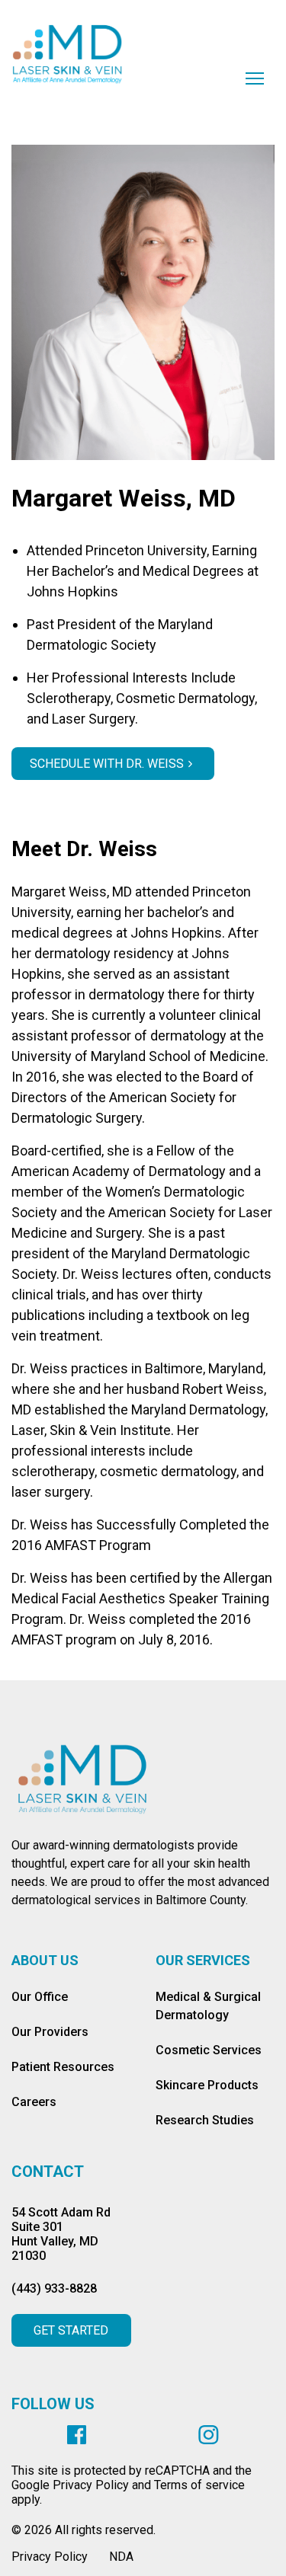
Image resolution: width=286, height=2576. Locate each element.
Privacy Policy (50, 2557)
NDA (121, 2557)
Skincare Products (207, 2085)
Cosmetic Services (209, 2050)
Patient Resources (63, 2067)
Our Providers (50, 2032)
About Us (45, 1960)
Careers (34, 2102)
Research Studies (205, 2120)
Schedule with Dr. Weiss (107, 764)
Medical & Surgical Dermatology (208, 2006)
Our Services (203, 1960)
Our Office (40, 1997)
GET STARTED (71, 2330)
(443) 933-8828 (54, 2288)
